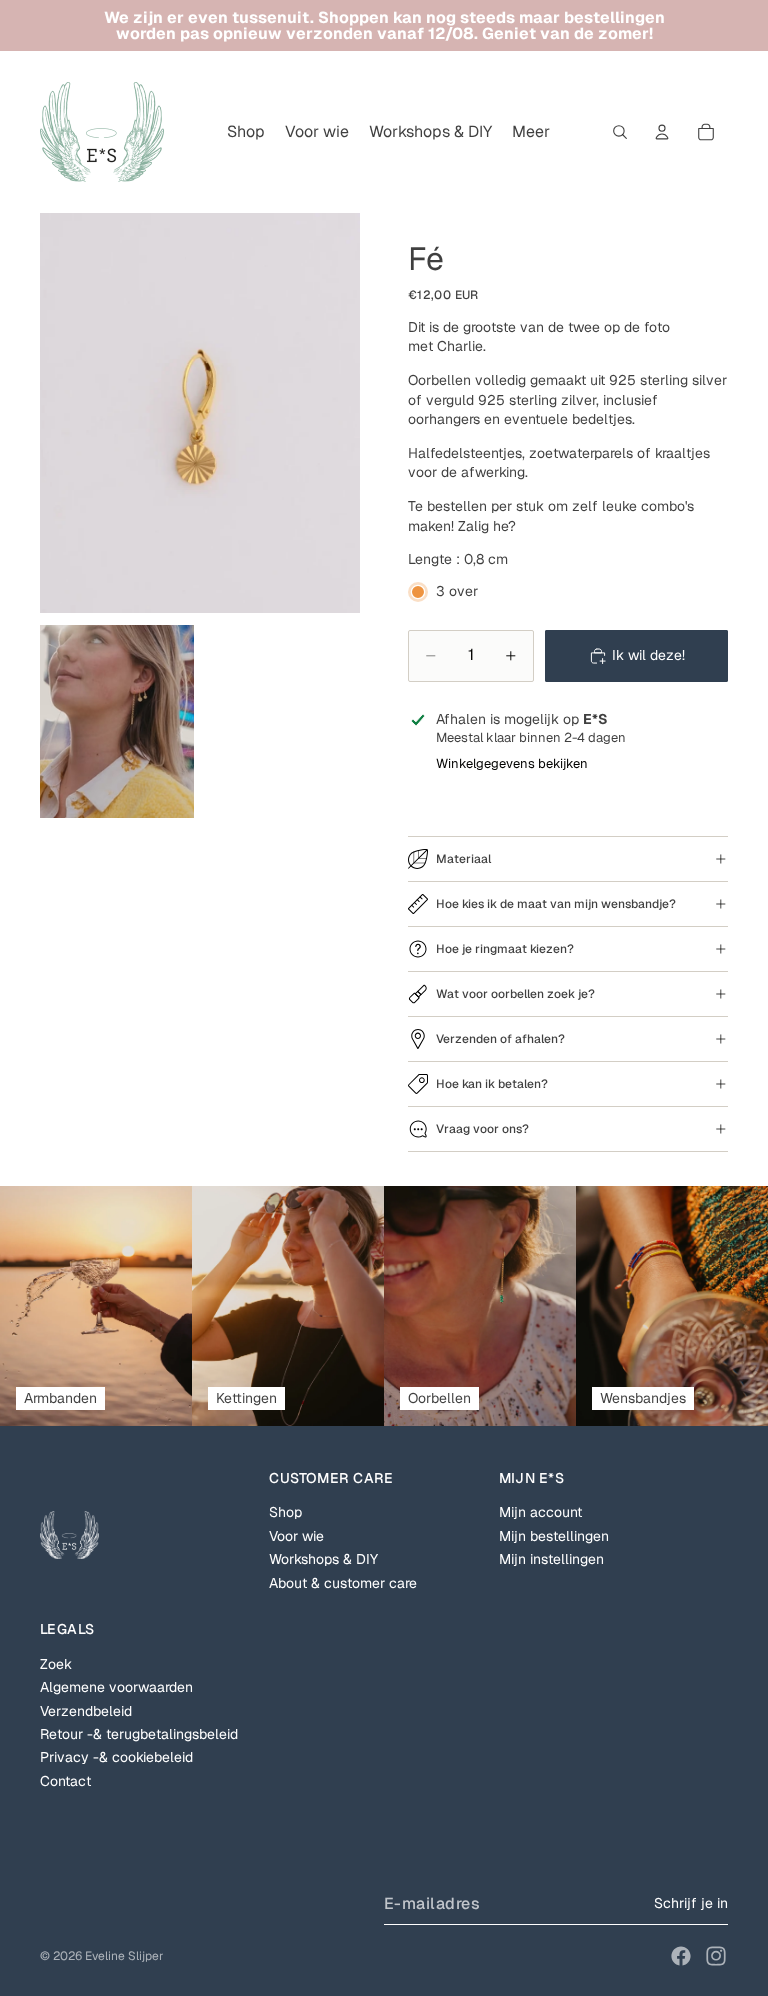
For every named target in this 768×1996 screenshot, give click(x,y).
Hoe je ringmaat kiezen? (505, 949)
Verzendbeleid (86, 1711)
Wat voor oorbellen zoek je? (515, 994)
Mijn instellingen (551, 1559)
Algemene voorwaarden (116, 1687)
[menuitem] (531, 132)
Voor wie (296, 1536)
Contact (65, 1781)
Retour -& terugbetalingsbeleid (139, 1734)
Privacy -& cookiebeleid (116, 1757)
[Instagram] (716, 1956)
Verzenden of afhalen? (500, 1039)
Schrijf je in (691, 1903)
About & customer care (343, 1583)
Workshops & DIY (323, 1559)
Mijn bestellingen (554, 1536)
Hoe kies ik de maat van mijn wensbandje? (556, 904)
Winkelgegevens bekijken (512, 763)
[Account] (662, 132)
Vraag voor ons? (482, 1129)
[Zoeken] (620, 132)
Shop (285, 1512)
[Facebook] (681, 1956)
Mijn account (540, 1512)
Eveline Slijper (124, 1956)
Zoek (56, 1664)
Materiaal (463, 859)
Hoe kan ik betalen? (492, 1084)
